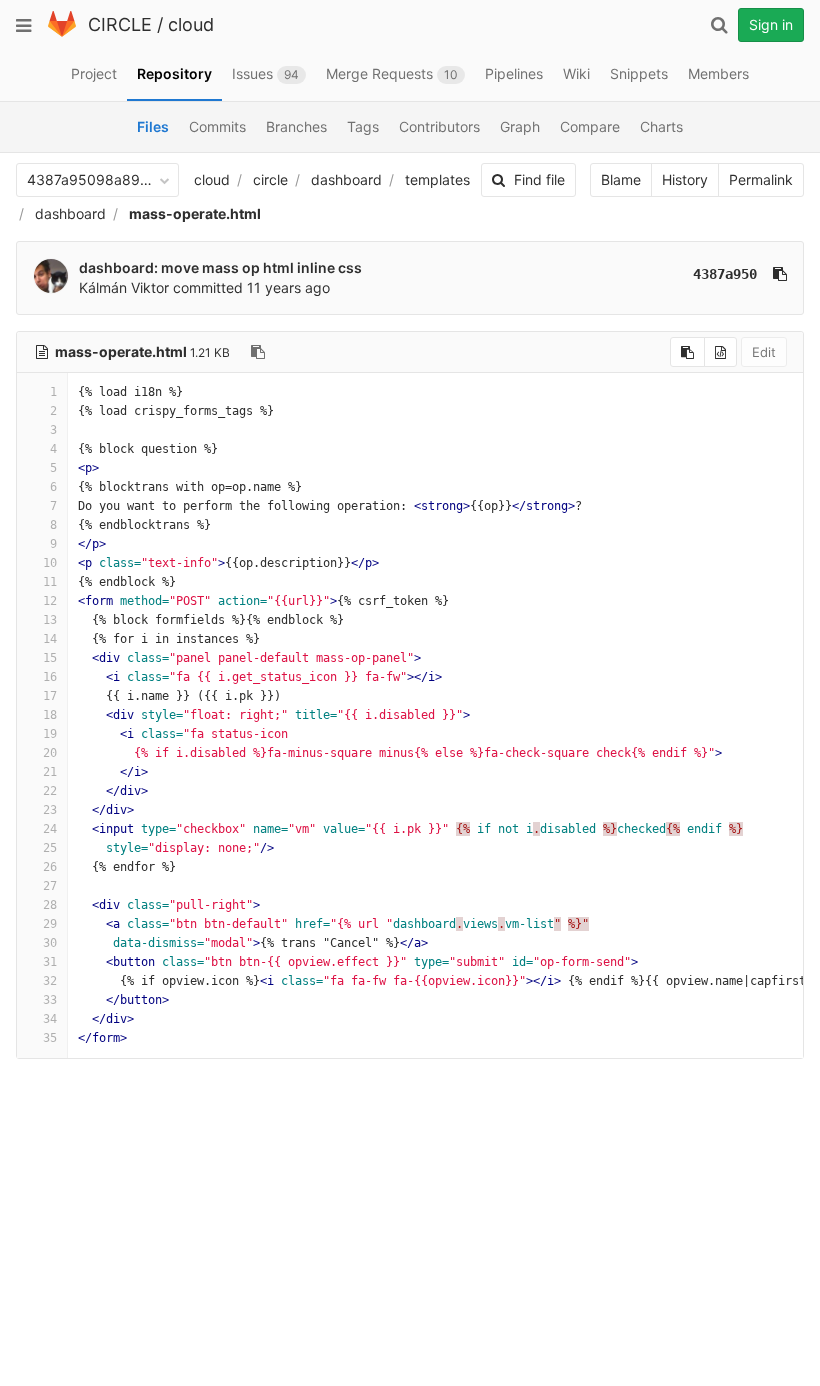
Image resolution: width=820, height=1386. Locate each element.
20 (50, 753)
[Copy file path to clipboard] (258, 352)
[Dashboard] (62, 32)
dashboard (346, 179)
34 (50, 1019)
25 (50, 848)
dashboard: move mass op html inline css (220, 267)
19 (50, 734)
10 (50, 563)
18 (50, 715)
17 (50, 696)
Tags (363, 126)
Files (153, 126)
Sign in (771, 24)
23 (50, 810)
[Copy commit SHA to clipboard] (780, 274)
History (685, 179)
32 (50, 981)
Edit (764, 352)
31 (50, 962)
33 (50, 1000)
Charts (661, 126)
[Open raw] (720, 352)
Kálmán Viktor (124, 287)
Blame (621, 179)
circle (270, 179)
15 (50, 658)
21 (50, 772)
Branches (296, 126)
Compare (590, 126)
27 (50, 886)
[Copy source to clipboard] (687, 352)
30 (50, 943)
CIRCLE (120, 24)
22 (50, 791)
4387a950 (725, 274)
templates (437, 179)
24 (50, 829)
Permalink (761, 179)
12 (50, 601)
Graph (520, 126)
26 (50, 867)
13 (50, 620)
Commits (217, 126)
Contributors (439, 126)
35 (50, 1038)
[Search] (719, 25)
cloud (191, 24)
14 (50, 639)
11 (50, 582)
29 (50, 924)
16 (50, 677)
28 (50, 905)
